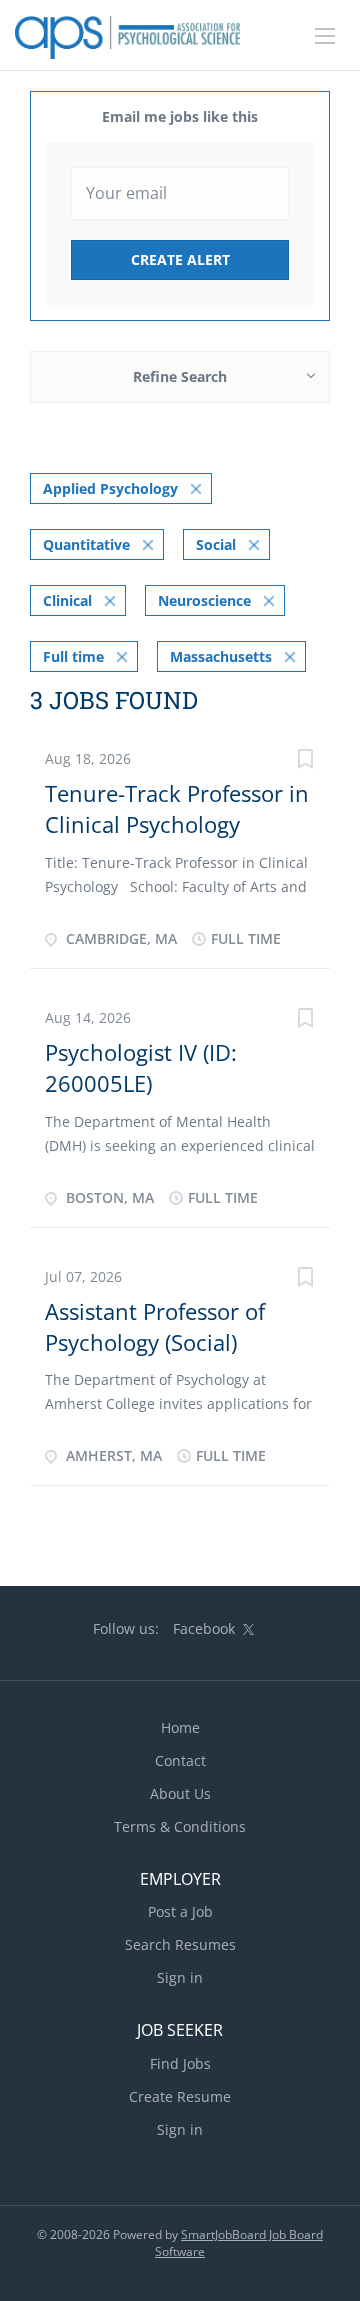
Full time (73, 656)
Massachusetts (221, 656)
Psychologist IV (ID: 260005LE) (141, 1067)
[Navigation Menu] (325, 36)
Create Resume (180, 2096)
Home (180, 1727)
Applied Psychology (110, 488)
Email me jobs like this (180, 116)
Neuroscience (204, 600)
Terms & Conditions (180, 1826)
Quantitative (86, 544)
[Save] (305, 761)
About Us (180, 1793)
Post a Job (180, 1911)
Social (216, 544)
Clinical (67, 600)
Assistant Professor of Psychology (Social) (155, 1326)
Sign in (180, 1977)
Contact (180, 1760)
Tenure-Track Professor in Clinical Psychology (177, 808)
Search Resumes (180, 1944)
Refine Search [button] (180, 376)
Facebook (204, 1628)
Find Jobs (180, 2063)
